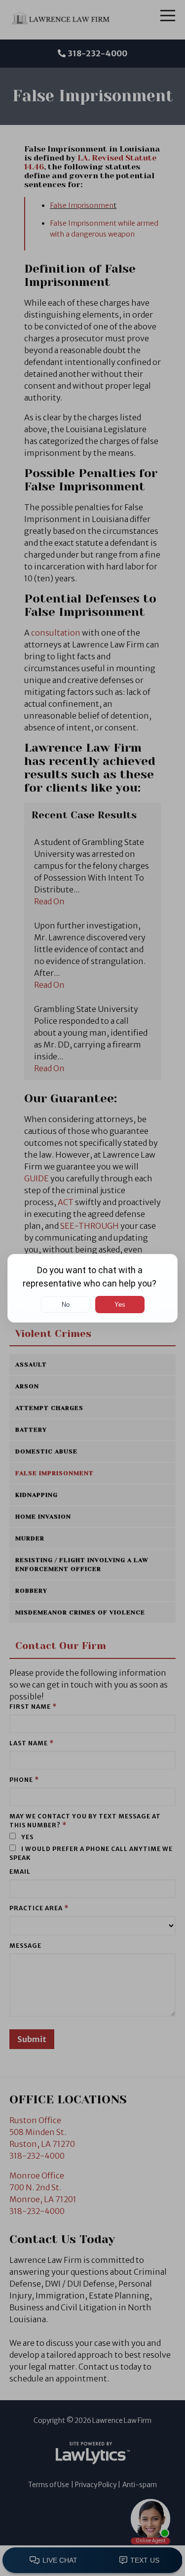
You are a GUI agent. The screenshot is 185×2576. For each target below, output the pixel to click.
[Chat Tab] (92, 1288)
